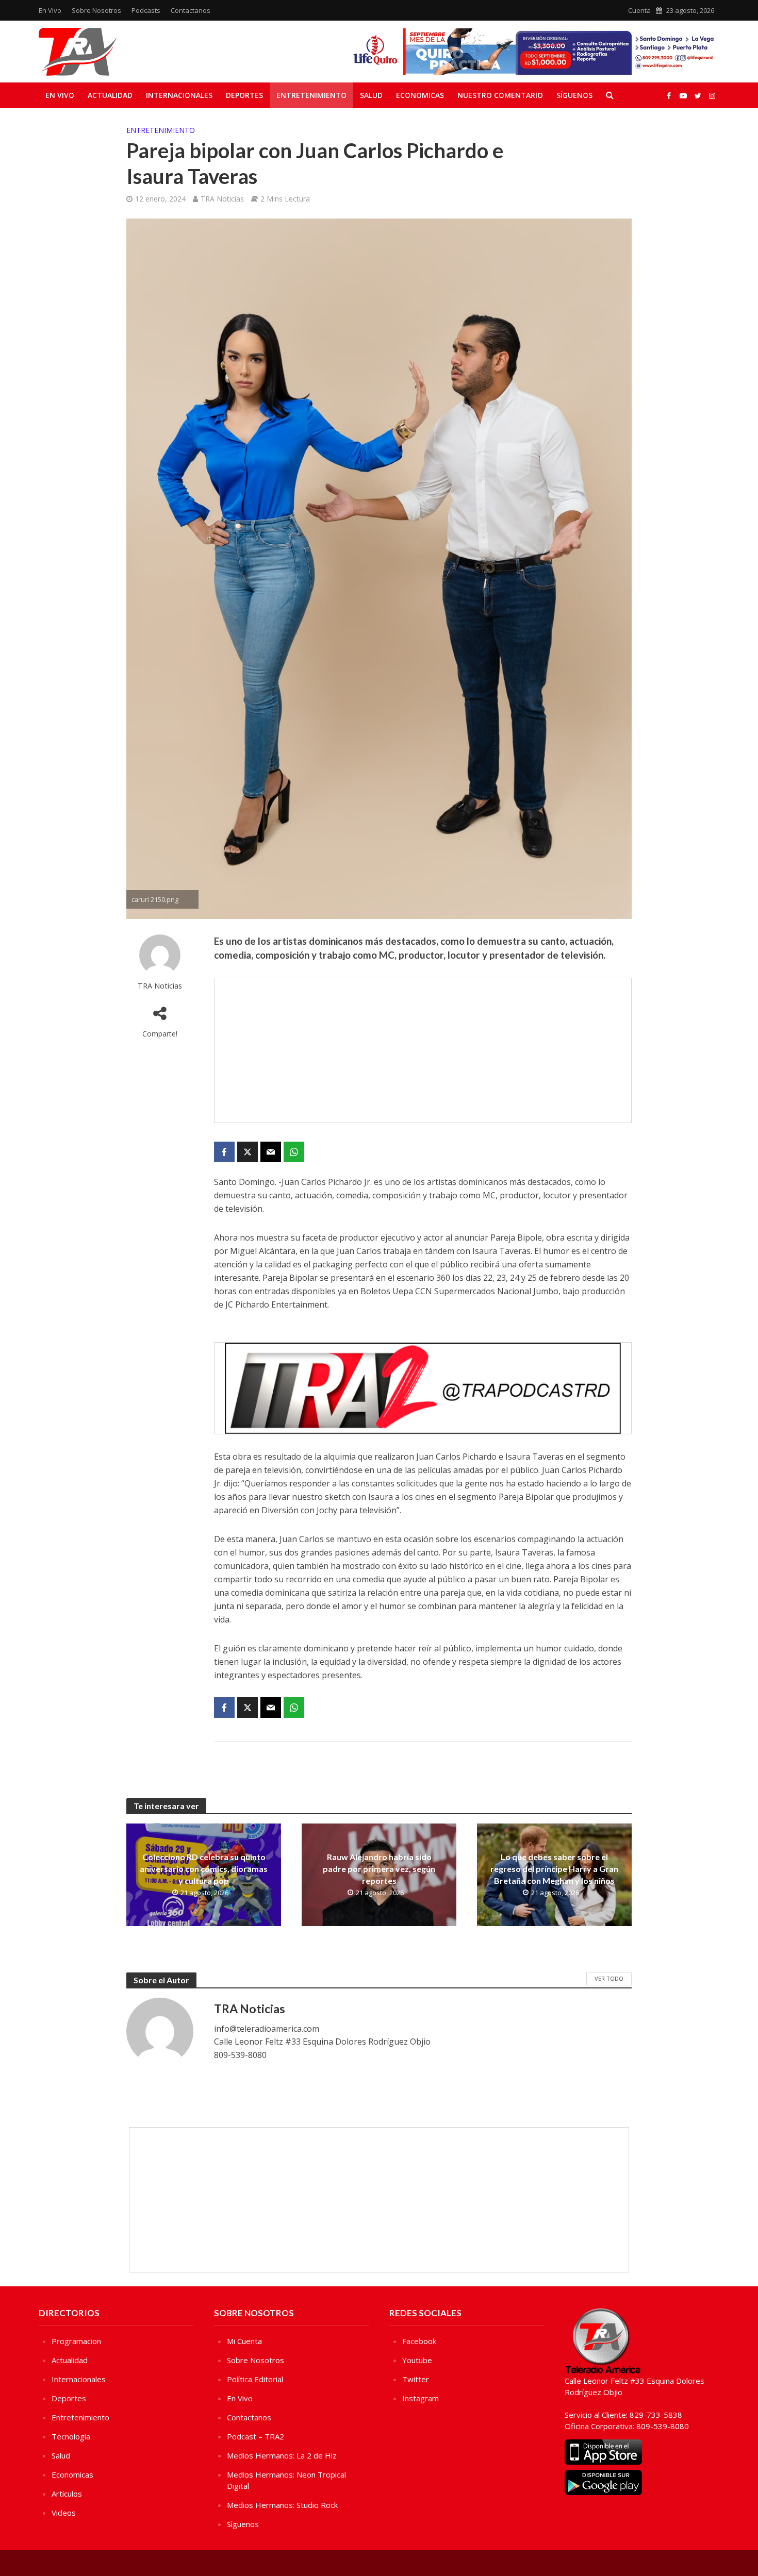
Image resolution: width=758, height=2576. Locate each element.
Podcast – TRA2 (256, 2436)
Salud (371, 95)
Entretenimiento (311, 95)
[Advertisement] (423, 1050)
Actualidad (110, 95)
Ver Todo (609, 1978)
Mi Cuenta (244, 2341)
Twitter (416, 2379)
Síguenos (574, 95)
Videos (64, 2513)
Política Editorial (255, 2379)
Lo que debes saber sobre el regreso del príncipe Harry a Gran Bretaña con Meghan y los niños (554, 1869)
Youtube (417, 2360)
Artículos (67, 2494)
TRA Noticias (222, 199)
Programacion (76, 2341)
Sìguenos (243, 2524)
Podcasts (146, 10)
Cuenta (639, 10)
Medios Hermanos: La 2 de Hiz (282, 2455)
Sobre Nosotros (96, 10)
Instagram (421, 2398)
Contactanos (191, 10)
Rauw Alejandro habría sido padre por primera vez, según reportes (379, 1869)
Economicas (420, 95)
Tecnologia (71, 2436)
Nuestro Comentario (500, 95)
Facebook (419, 2341)
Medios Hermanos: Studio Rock (282, 2505)
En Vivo (50, 10)
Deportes (244, 95)
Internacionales (179, 95)
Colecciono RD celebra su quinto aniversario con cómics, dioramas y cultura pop (204, 1869)
